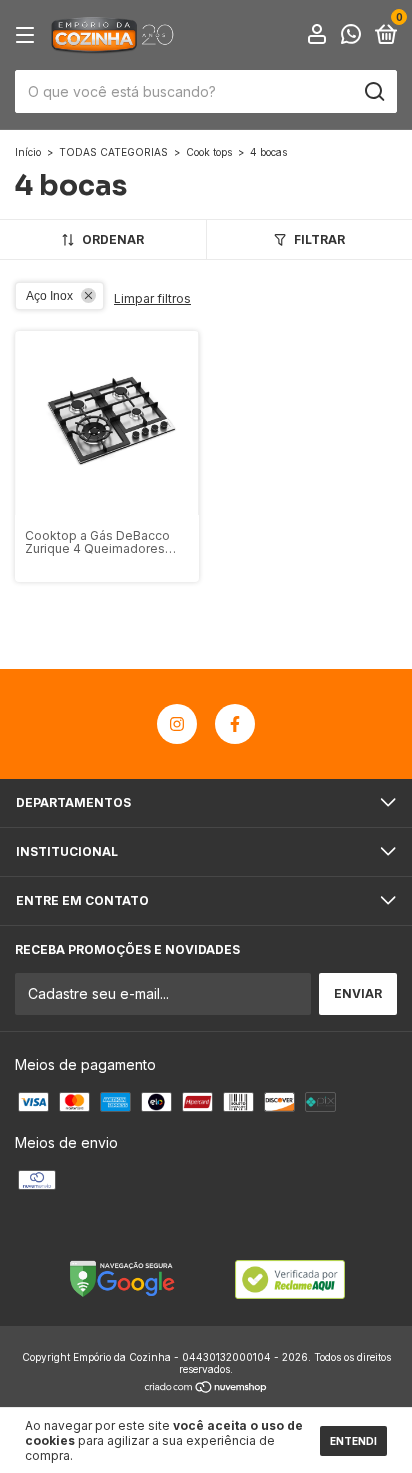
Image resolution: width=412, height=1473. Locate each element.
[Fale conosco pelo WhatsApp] (351, 36)
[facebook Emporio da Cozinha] (235, 724)
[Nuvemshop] (206, 1388)
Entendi (353, 1441)
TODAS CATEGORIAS (113, 152)
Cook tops (209, 152)
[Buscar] (373, 92)
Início (28, 152)
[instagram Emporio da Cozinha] (177, 724)
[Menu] (28, 35)
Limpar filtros (152, 298)
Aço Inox (49, 296)
